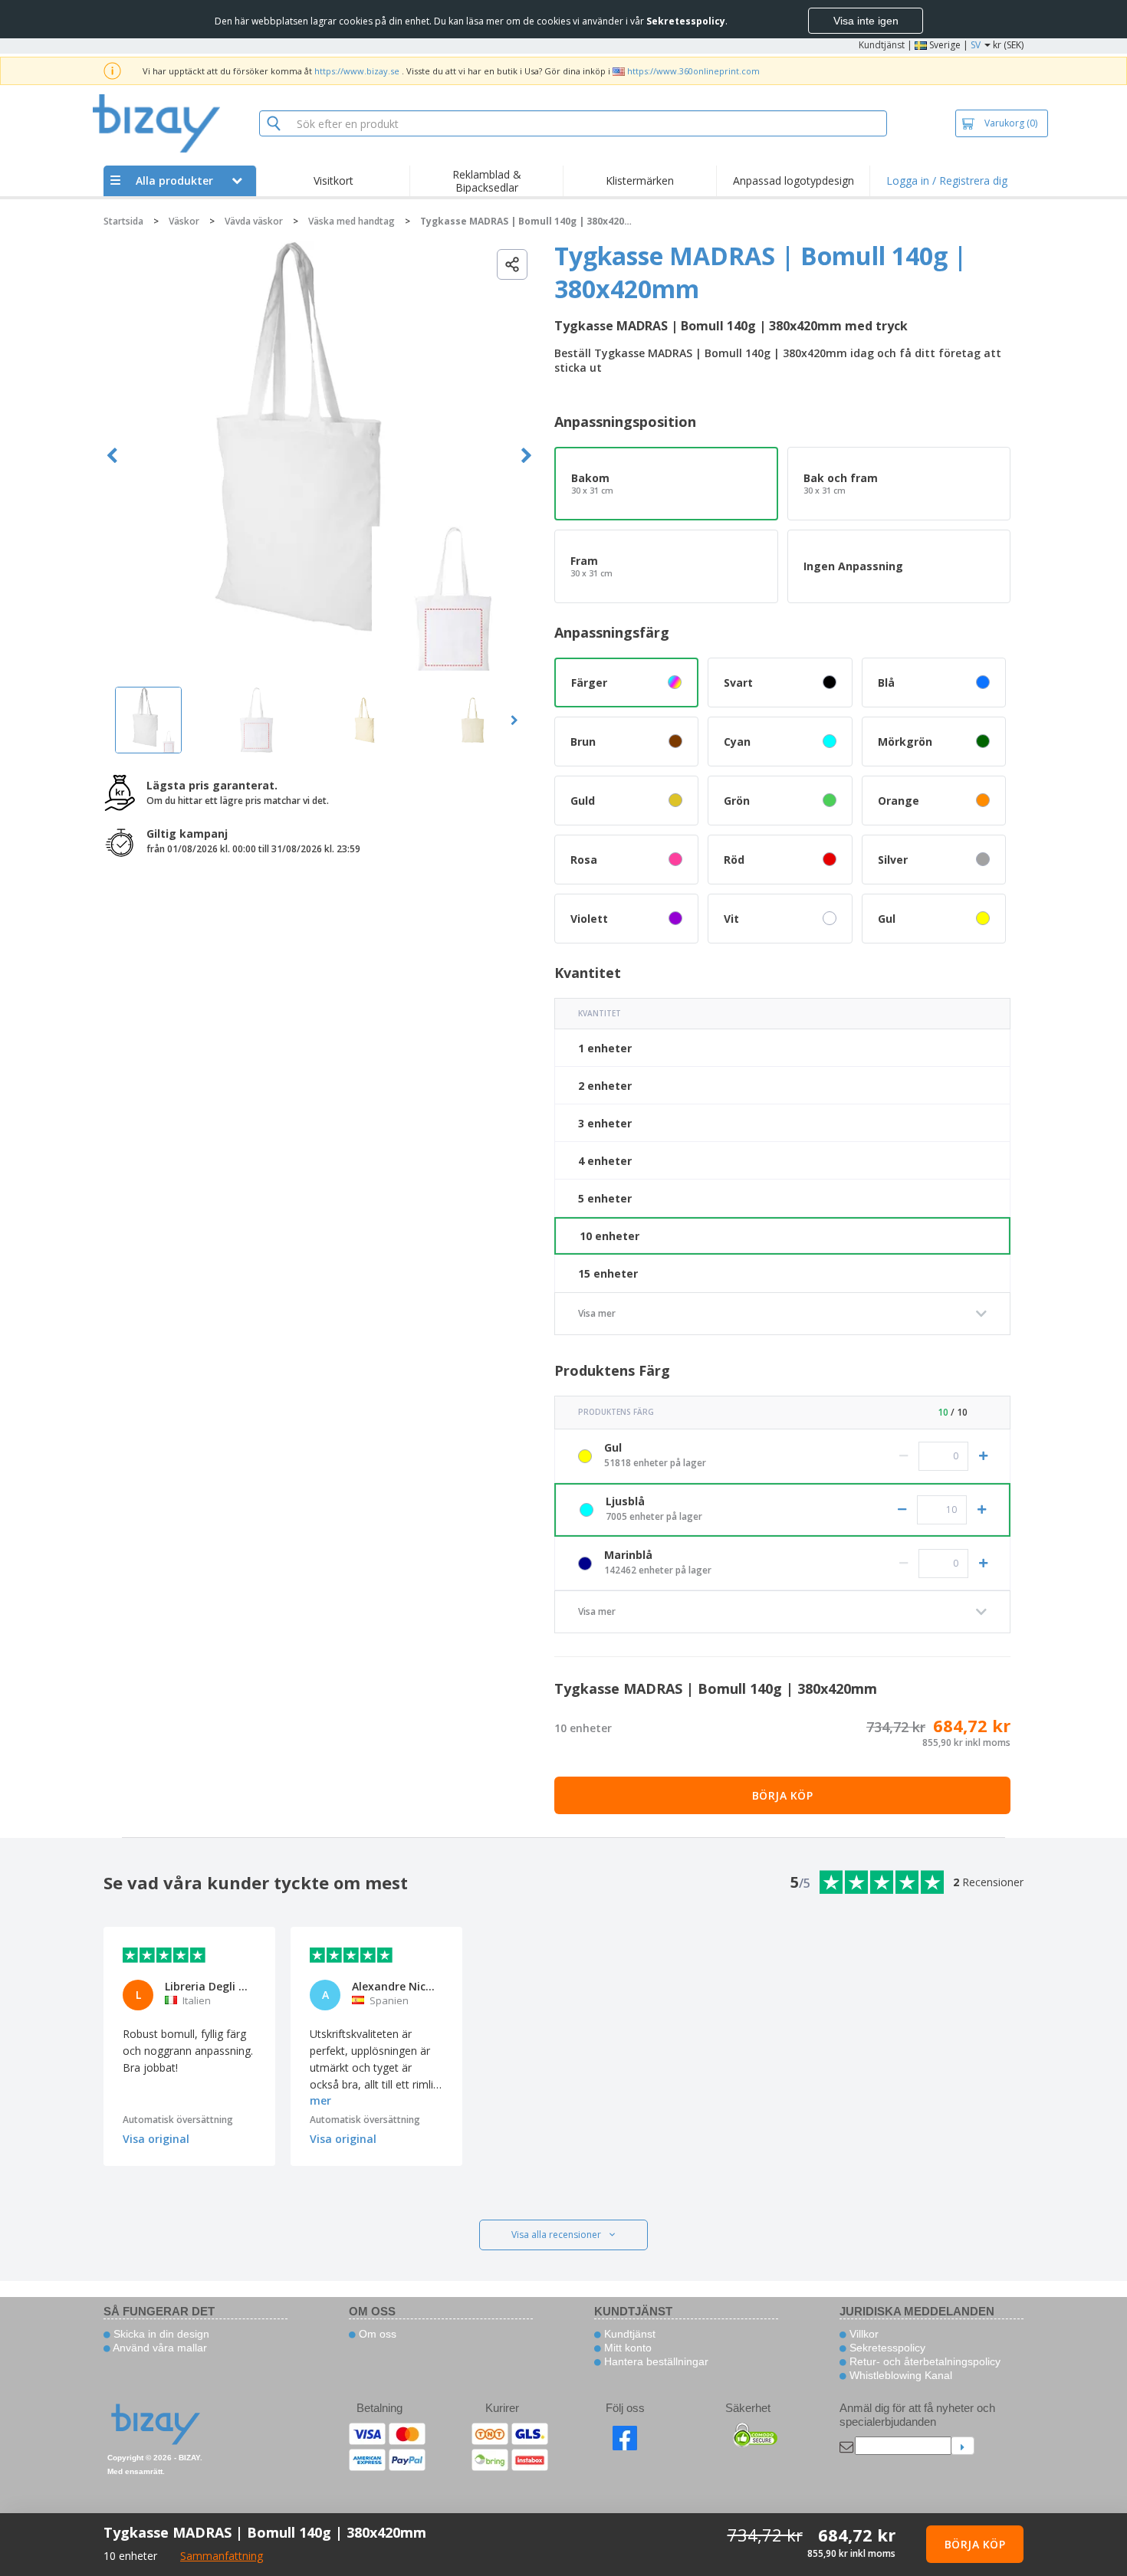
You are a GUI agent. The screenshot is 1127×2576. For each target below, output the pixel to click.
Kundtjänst (882, 45)
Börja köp (783, 1795)
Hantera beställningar (655, 2361)
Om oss (376, 2334)
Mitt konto (626, 2348)
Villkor (863, 2334)
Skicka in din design (160, 2334)
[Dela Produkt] (512, 264)
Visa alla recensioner (556, 2235)
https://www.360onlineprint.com (693, 71)
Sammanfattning (222, 2556)
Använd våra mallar (159, 2348)
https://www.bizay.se (357, 71)
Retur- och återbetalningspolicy (923, 2361)
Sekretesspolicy (886, 2348)
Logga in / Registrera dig (947, 180)
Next (526, 456)
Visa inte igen (866, 21)
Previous (112, 456)
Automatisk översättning (178, 2120)
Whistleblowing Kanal (899, 2375)
